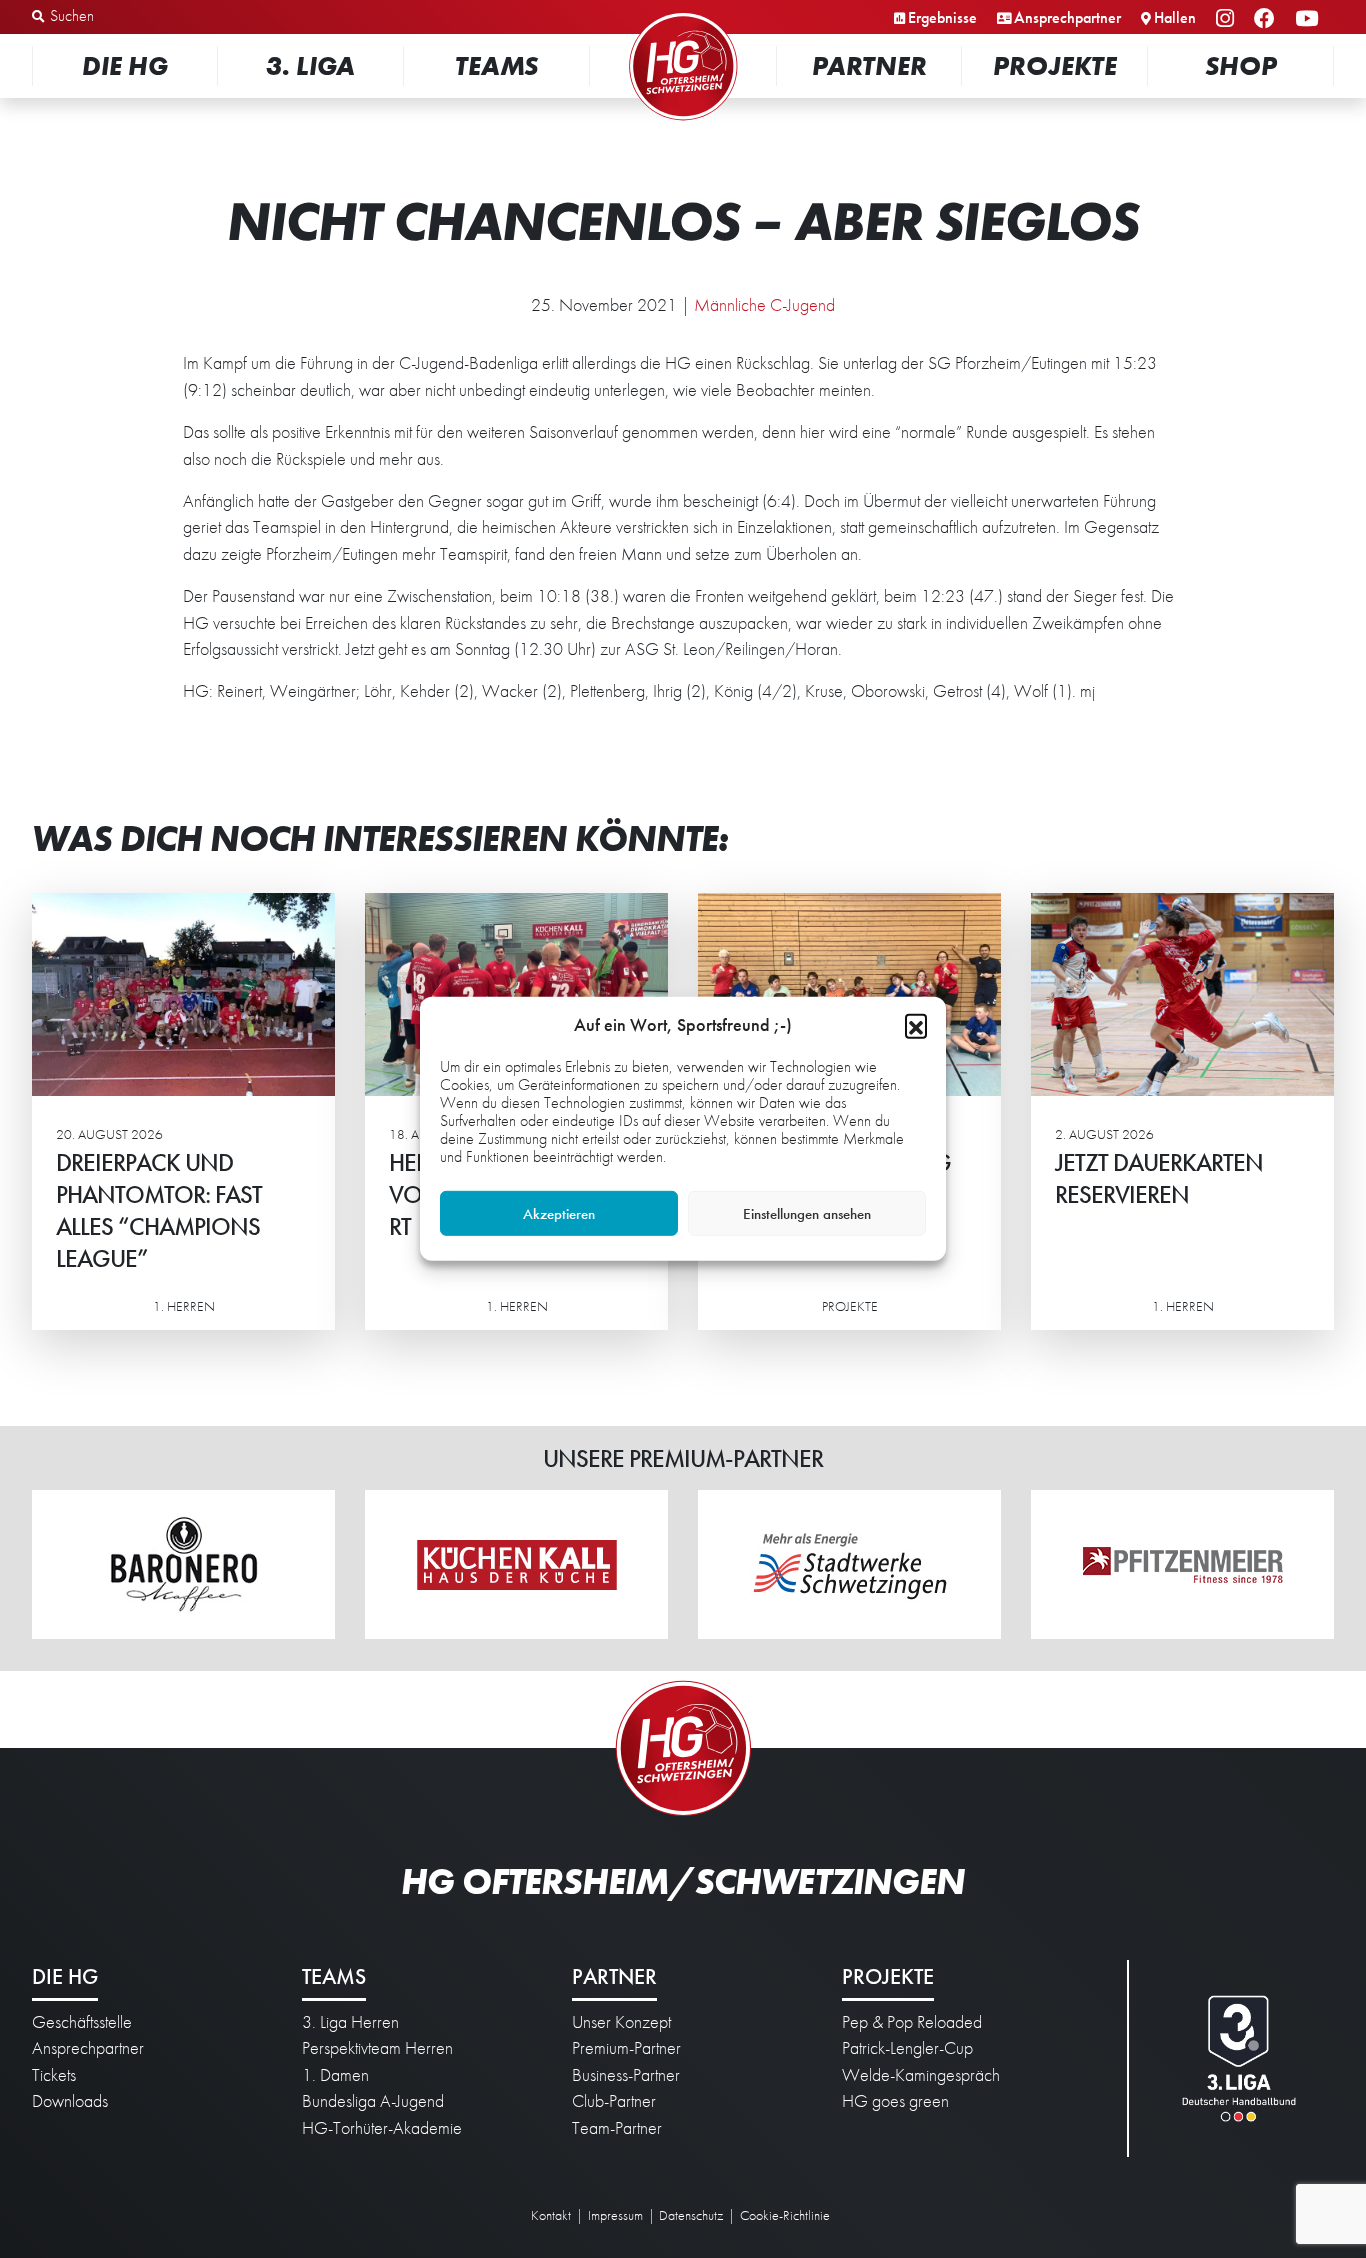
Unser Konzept (621, 2022)
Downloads (70, 2101)
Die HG (125, 65)
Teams (496, 65)
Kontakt (551, 2215)
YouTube (1309, 19)
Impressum (615, 2215)
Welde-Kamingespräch (921, 2075)
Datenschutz (691, 2215)
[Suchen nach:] (136, 17)
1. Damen (335, 2075)
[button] (916, 1025)
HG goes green (895, 2101)
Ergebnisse (942, 17)
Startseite (683, 14)
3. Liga (310, 65)
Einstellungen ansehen (807, 1214)
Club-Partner (614, 2101)
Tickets (54, 2075)
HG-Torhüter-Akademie (382, 2128)
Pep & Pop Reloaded (912, 2022)
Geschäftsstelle (82, 2022)
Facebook (1267, 19)
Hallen (1175, 17)
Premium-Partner (626, 2048)
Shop (1241, 65)
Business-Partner (626, 2075)
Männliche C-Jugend (764, 305)
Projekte (1055, 65)
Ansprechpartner (1067, 17)
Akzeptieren (559, 1214)
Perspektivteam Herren (377, 2048)
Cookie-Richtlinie (785, 2215)
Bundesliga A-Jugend (373, 2101)
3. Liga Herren (350, 2022)
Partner (869, 65)
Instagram (1228, 19)
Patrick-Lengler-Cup (907, 2048)
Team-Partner (617, 2128)
